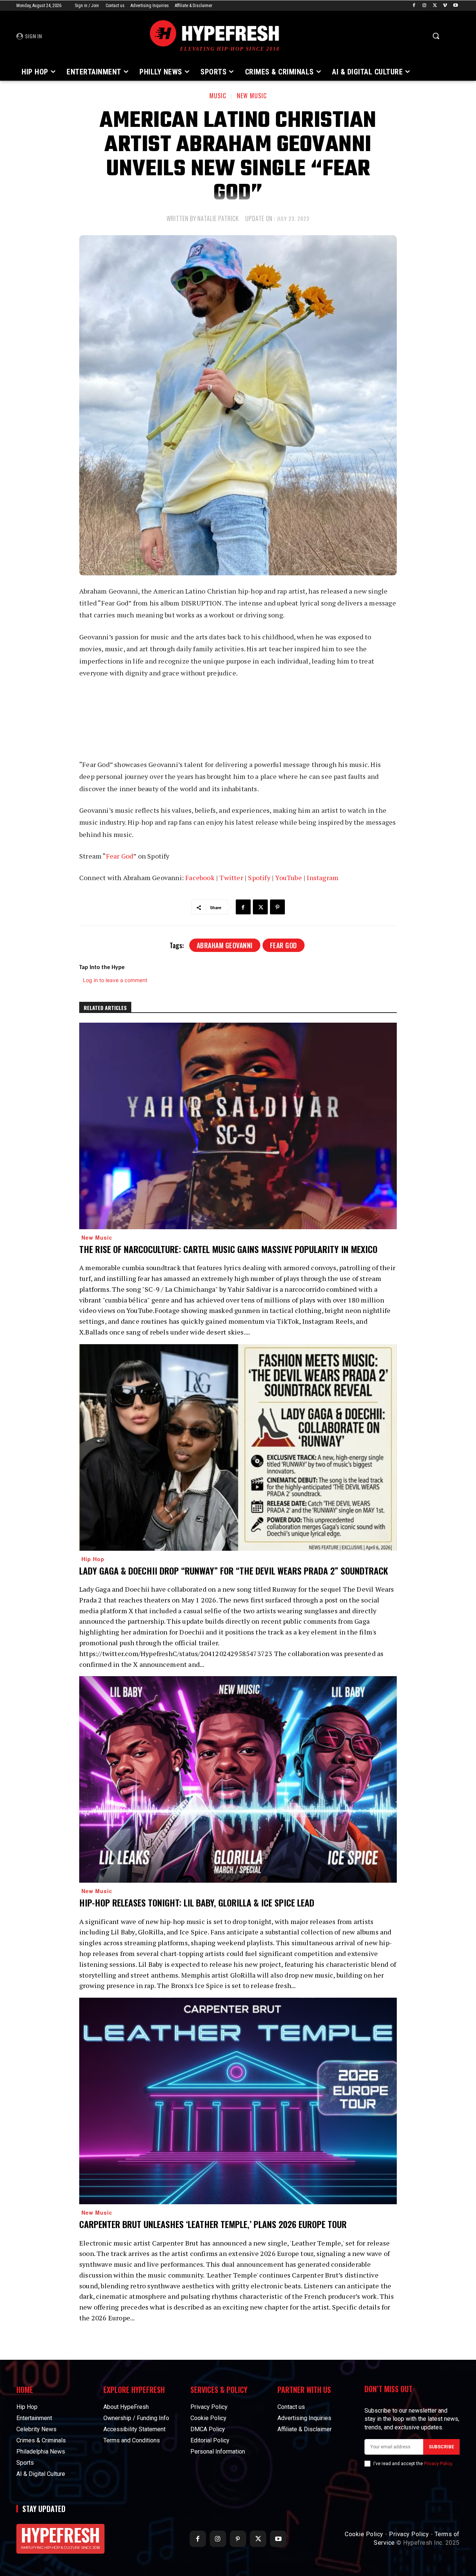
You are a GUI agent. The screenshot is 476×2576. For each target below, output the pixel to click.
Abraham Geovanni (225, 945)
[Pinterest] (277, 907)
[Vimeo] (445, 6)
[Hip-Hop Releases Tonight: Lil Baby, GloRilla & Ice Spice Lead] (238, 1779)
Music (218, 96)
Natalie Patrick (218, 218)
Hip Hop (93, 1559)
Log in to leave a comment (115, 980)
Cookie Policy (364, 2534)
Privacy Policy (438, 2464)
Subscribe (441, 2447)
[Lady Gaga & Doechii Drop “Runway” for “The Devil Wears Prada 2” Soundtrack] (238, 1447)
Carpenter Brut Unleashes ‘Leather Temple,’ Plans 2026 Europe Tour (213, 2224)
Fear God (284, 945)
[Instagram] (424, 6)
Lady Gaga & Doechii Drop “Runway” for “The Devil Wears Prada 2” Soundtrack (234, 1570)
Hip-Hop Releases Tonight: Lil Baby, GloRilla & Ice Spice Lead (197, 1902)
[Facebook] (414, 6)
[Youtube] (455, 6)
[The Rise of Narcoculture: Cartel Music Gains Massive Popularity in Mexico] (238, 1126)
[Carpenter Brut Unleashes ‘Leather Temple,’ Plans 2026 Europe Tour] (238, 2101)
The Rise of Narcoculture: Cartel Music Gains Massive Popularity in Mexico (228, 1249)
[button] (436, 36)
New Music (252, 96)
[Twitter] (435, 6)
